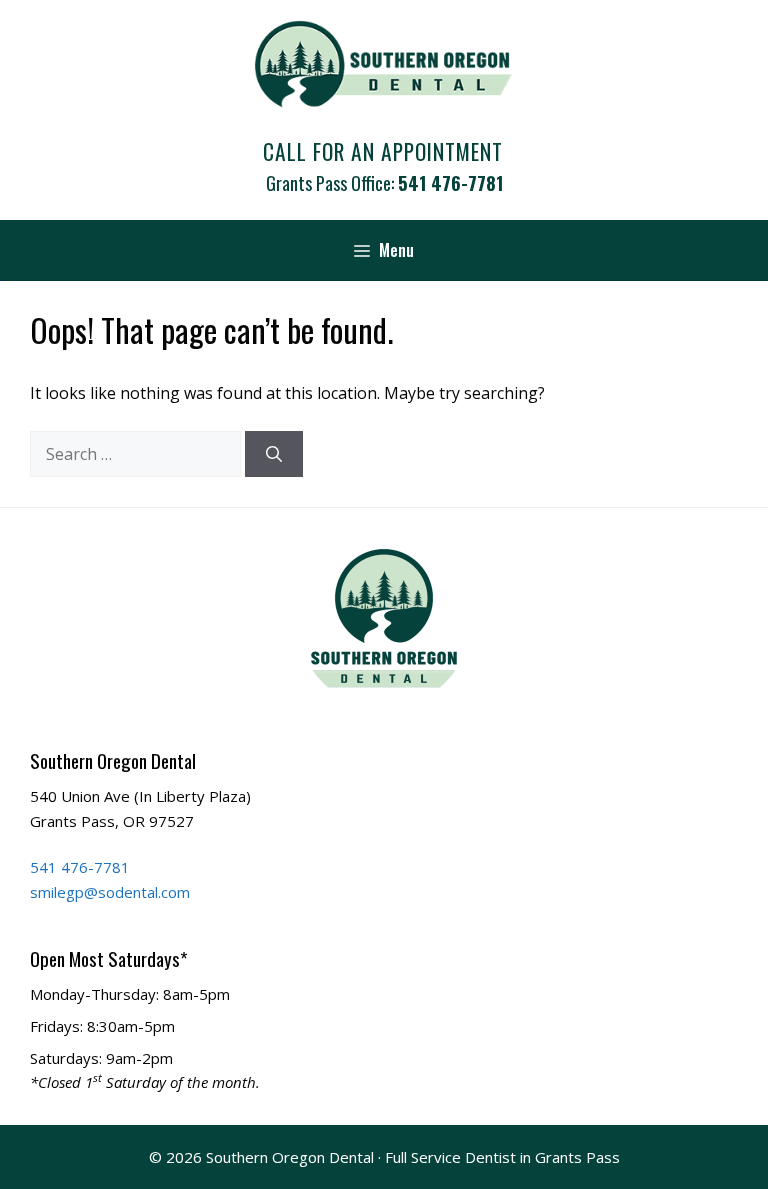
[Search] (274, 454)
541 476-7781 (450, 182)
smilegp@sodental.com (110, 892)
